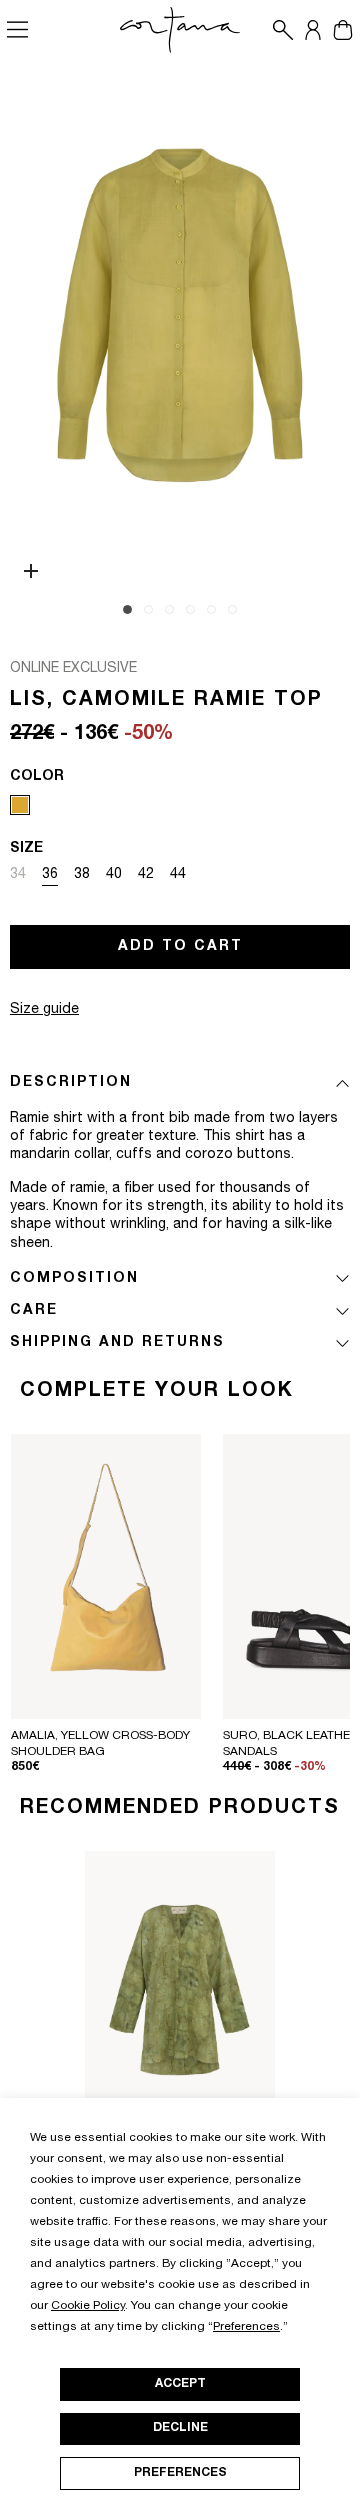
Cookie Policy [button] (88, 2306)
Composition (74, 1279)
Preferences (180, 2473)
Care (34, 1311)
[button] (278, 30)
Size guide (44, 1010)
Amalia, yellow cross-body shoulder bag (100, 1744)
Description (71, 1083)
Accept (180, 2384)
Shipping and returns (117, 1343)
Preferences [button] (246, 2327)
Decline (180, 2428)
